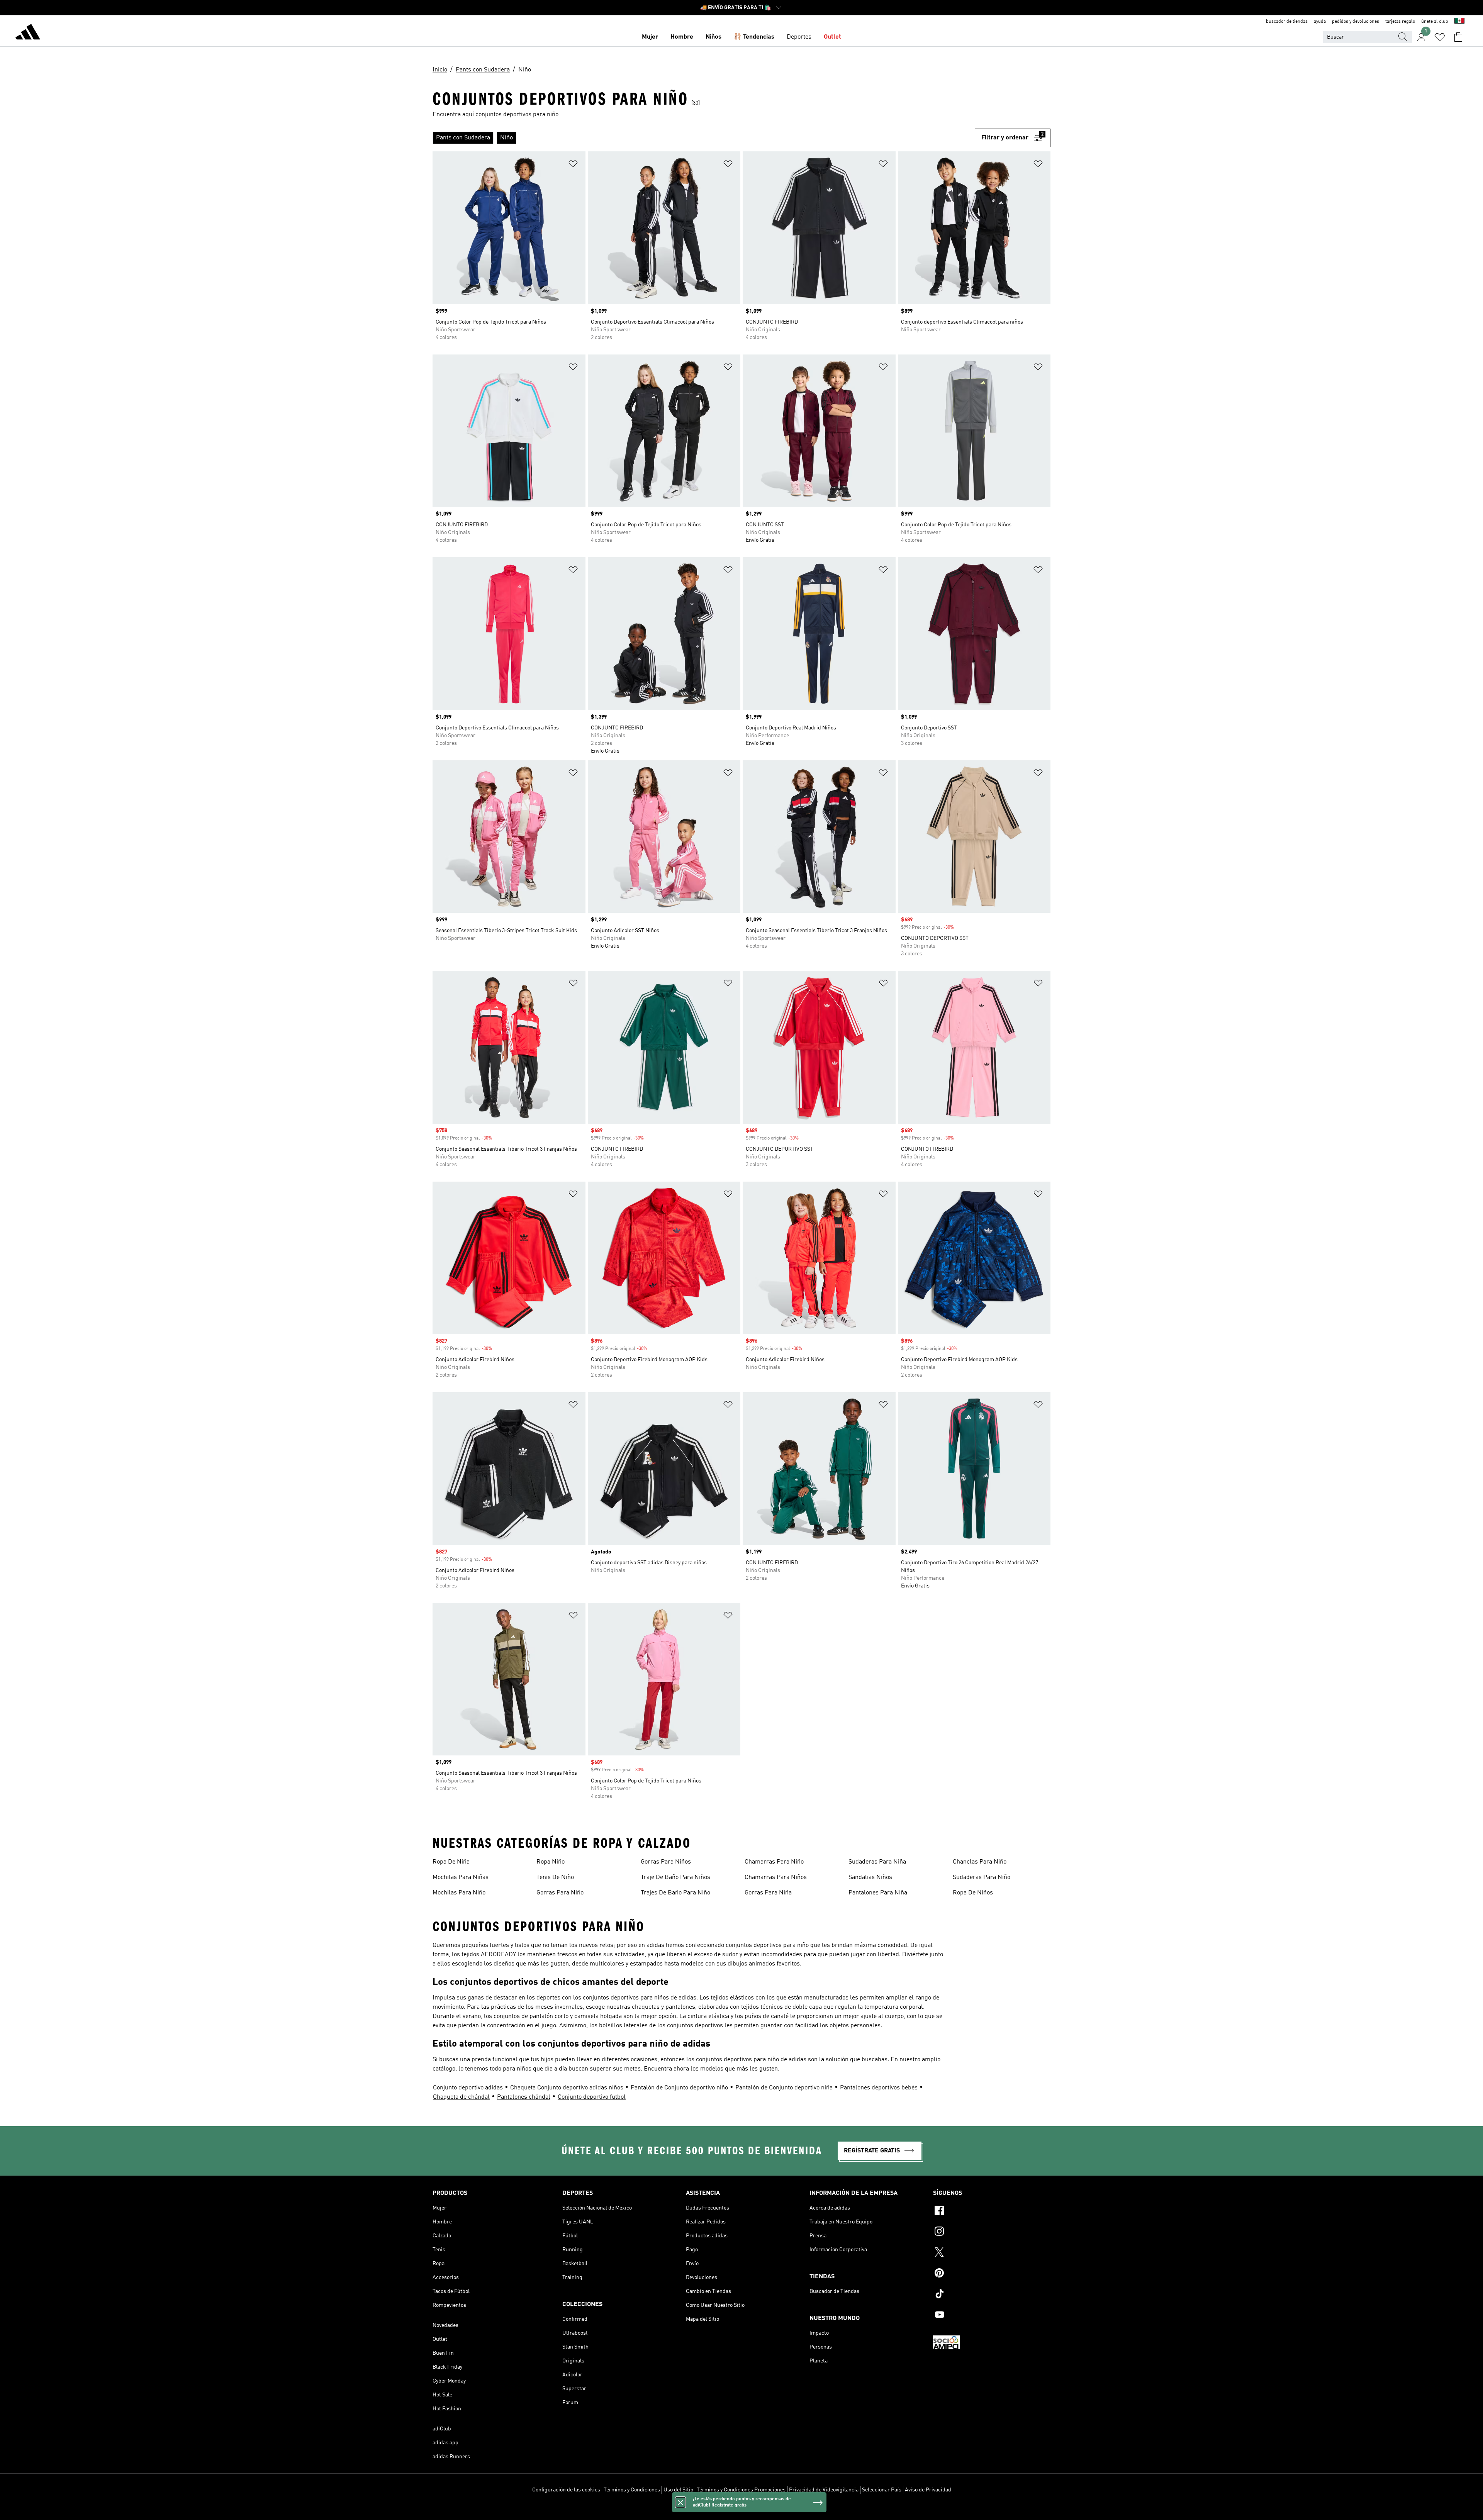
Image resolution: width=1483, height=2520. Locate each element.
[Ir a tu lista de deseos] (1440, 37)
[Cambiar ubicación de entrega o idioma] (1459, 22)
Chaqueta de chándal (461, 2097)
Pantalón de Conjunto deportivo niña (784, 2088)
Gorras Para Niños (666, 1862)
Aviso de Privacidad (928, 2490)
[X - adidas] (992, 2253)
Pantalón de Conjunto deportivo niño (679, 2088)
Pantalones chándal (524, 2097)
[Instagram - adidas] (992, 2232)
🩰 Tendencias (754, 37)
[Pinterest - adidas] (992, 2274)
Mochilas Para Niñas (461, 1877)
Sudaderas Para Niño (982, 1877)
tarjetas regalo (1400, 22)
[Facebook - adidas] (992, 2211)
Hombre (682, 37)
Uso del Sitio (678, 2490)
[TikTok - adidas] (992, 2295)
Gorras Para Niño (560, 1893)
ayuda (1320, 22)
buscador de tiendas (1287, 22)
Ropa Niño (551, 1862)
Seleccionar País (882, 2490)
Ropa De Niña (451, 1862)
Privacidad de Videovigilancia (824, 2490)
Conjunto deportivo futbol (592, 2097)
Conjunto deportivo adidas (468, 2088)
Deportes (799, 37)
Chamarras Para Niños (776, 1877)
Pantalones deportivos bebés (879, 2088)
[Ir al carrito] (1458, 37)
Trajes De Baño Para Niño (675, 1893)
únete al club (1435, 22)
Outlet (832, 37)
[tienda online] (28, 33)
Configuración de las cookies (566, 2490)
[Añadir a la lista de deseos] (573, 165)
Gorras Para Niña (768, 1893)
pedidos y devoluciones (1356, 22)
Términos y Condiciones (632, 2490)
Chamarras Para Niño (774, 1862)
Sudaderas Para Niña (877, 1862)
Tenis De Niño (555, 1877)
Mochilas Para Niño (459, 1893)
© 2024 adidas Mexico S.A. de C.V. (741, 2510)
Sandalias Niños (870, 1877)
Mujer (650, 37)
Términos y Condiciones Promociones (741, 2490)
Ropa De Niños (973, 1893)
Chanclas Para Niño (980, 1862)
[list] (704, 138)
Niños (714, 37)
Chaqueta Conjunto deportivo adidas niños (567, 2088)
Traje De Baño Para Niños (675, 1877)
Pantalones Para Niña (878, 1893)
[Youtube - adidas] (992, 2316)
